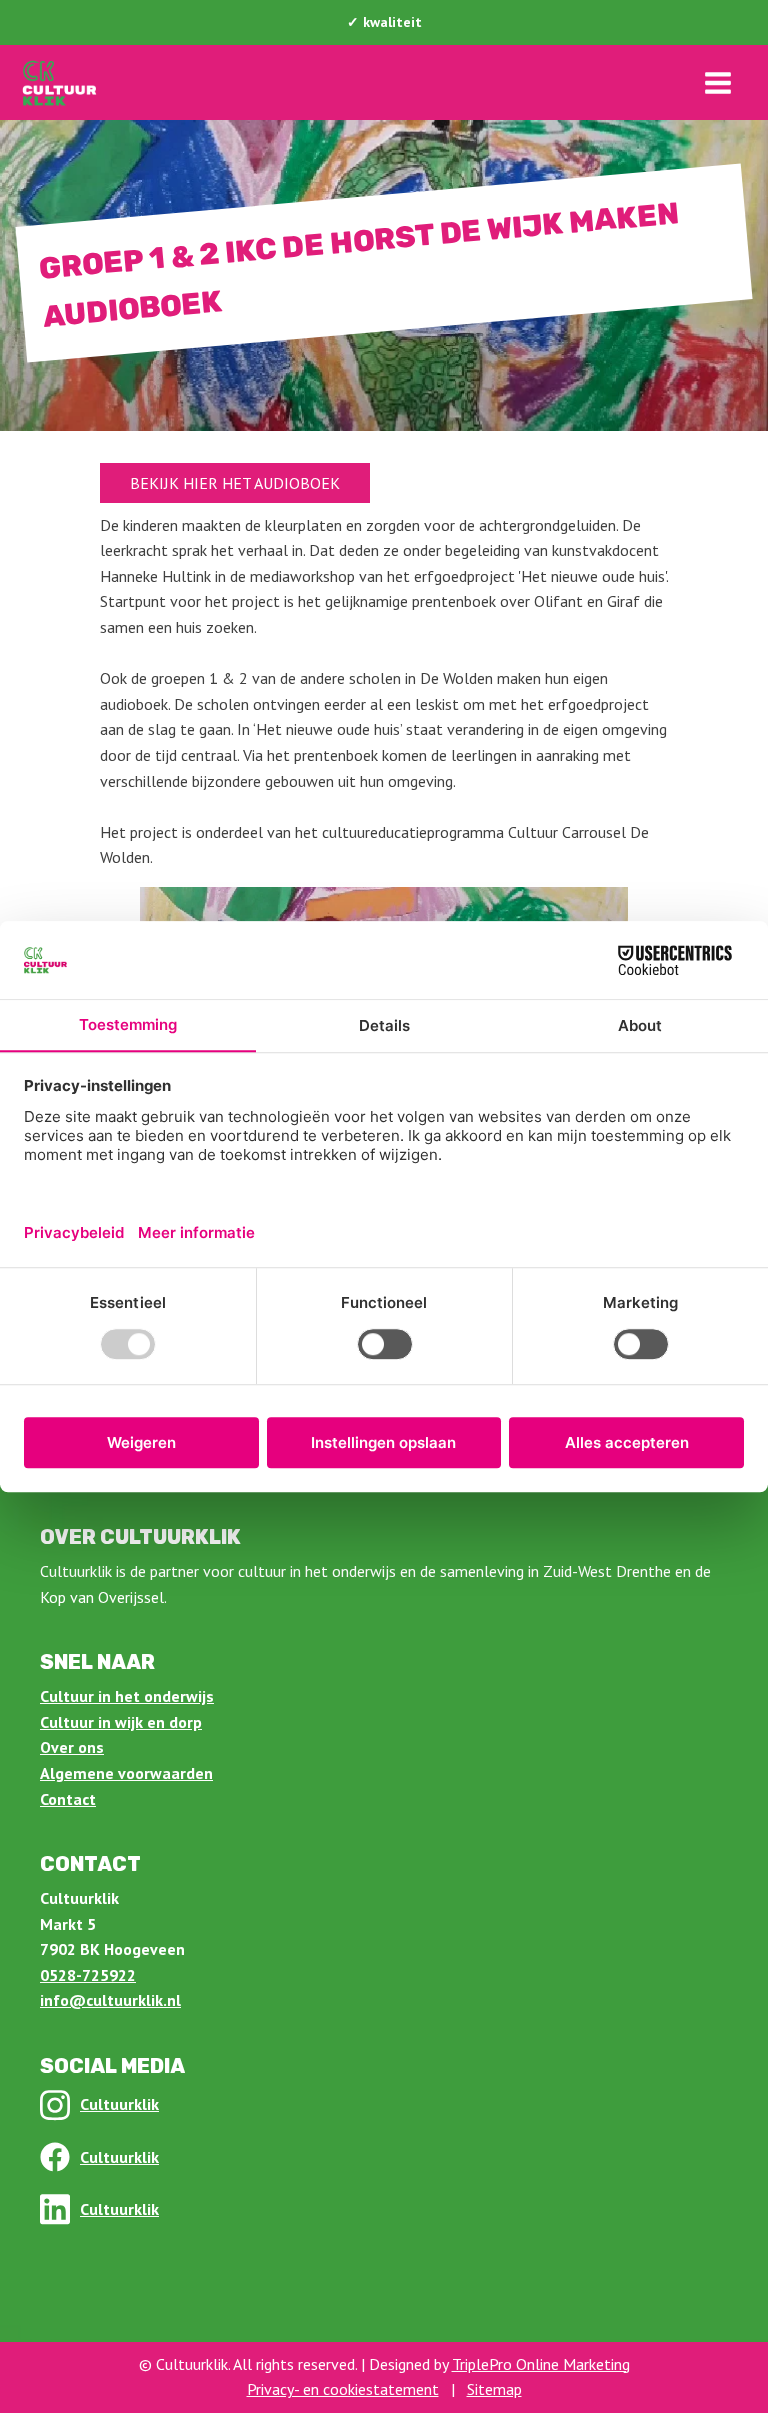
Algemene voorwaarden (126, 1773)
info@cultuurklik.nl (110, 2000)
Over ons (72, 1747)
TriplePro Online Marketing (541, 2364)
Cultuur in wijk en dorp (121, 1722)
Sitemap (494, 2389)
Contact (68, 1799)
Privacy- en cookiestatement (343, 2389)
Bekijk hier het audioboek (235, 483)
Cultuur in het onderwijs (127, 1696)
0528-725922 (88, 1975)
